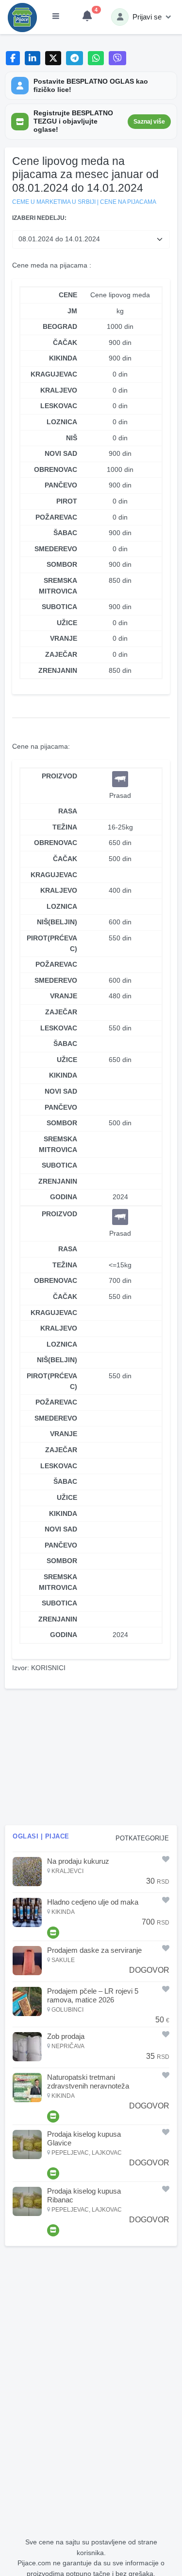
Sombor (62, 1123)
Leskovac (59, 1028)
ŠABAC (65, 533)
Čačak (65, 859)
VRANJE (64, 638)
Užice (67, 1060)
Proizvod (59, 776)
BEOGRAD (60, 326)
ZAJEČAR (61, 654)
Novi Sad (61, 1091)
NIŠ (72, 438)
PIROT (67, 501)
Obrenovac (56, 843)
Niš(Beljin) (57, 922)
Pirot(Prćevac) (52, 943)
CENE (68, 295)
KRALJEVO (59, 390)
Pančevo (61, 1107)
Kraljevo (59, 890)
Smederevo (56, 980)
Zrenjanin (58, 1181)
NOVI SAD (61, 453)
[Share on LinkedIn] (33, 58)
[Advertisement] (91, 1757)
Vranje (64, 996)
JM (72, 311)
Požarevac (56, 964)
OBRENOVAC (56, 469)
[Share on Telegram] (75, 58)
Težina (65, 827)
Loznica (62, 906)
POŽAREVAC (56, 517)
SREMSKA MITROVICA (58, 586)
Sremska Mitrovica (58, 1144)
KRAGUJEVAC (54, 374)
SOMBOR (62, 564)
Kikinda (63, 1075)
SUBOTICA (59, 607)
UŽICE (67, 623)
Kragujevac (54, 875)
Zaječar (61, 1012)
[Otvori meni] (56, 17)
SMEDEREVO (56, 549)
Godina (64, 1197)
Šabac (65, 1044)
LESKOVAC (59, 406)
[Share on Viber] (117, 58)
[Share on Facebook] (13, 58)
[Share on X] (53, 58)
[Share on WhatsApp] (96, 58)
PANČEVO (61, 485)
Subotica (59, 1165)
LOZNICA (62, 422)
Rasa (68, 811)
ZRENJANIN (58, 670)
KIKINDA (63, 358)
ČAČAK (65, 342)
